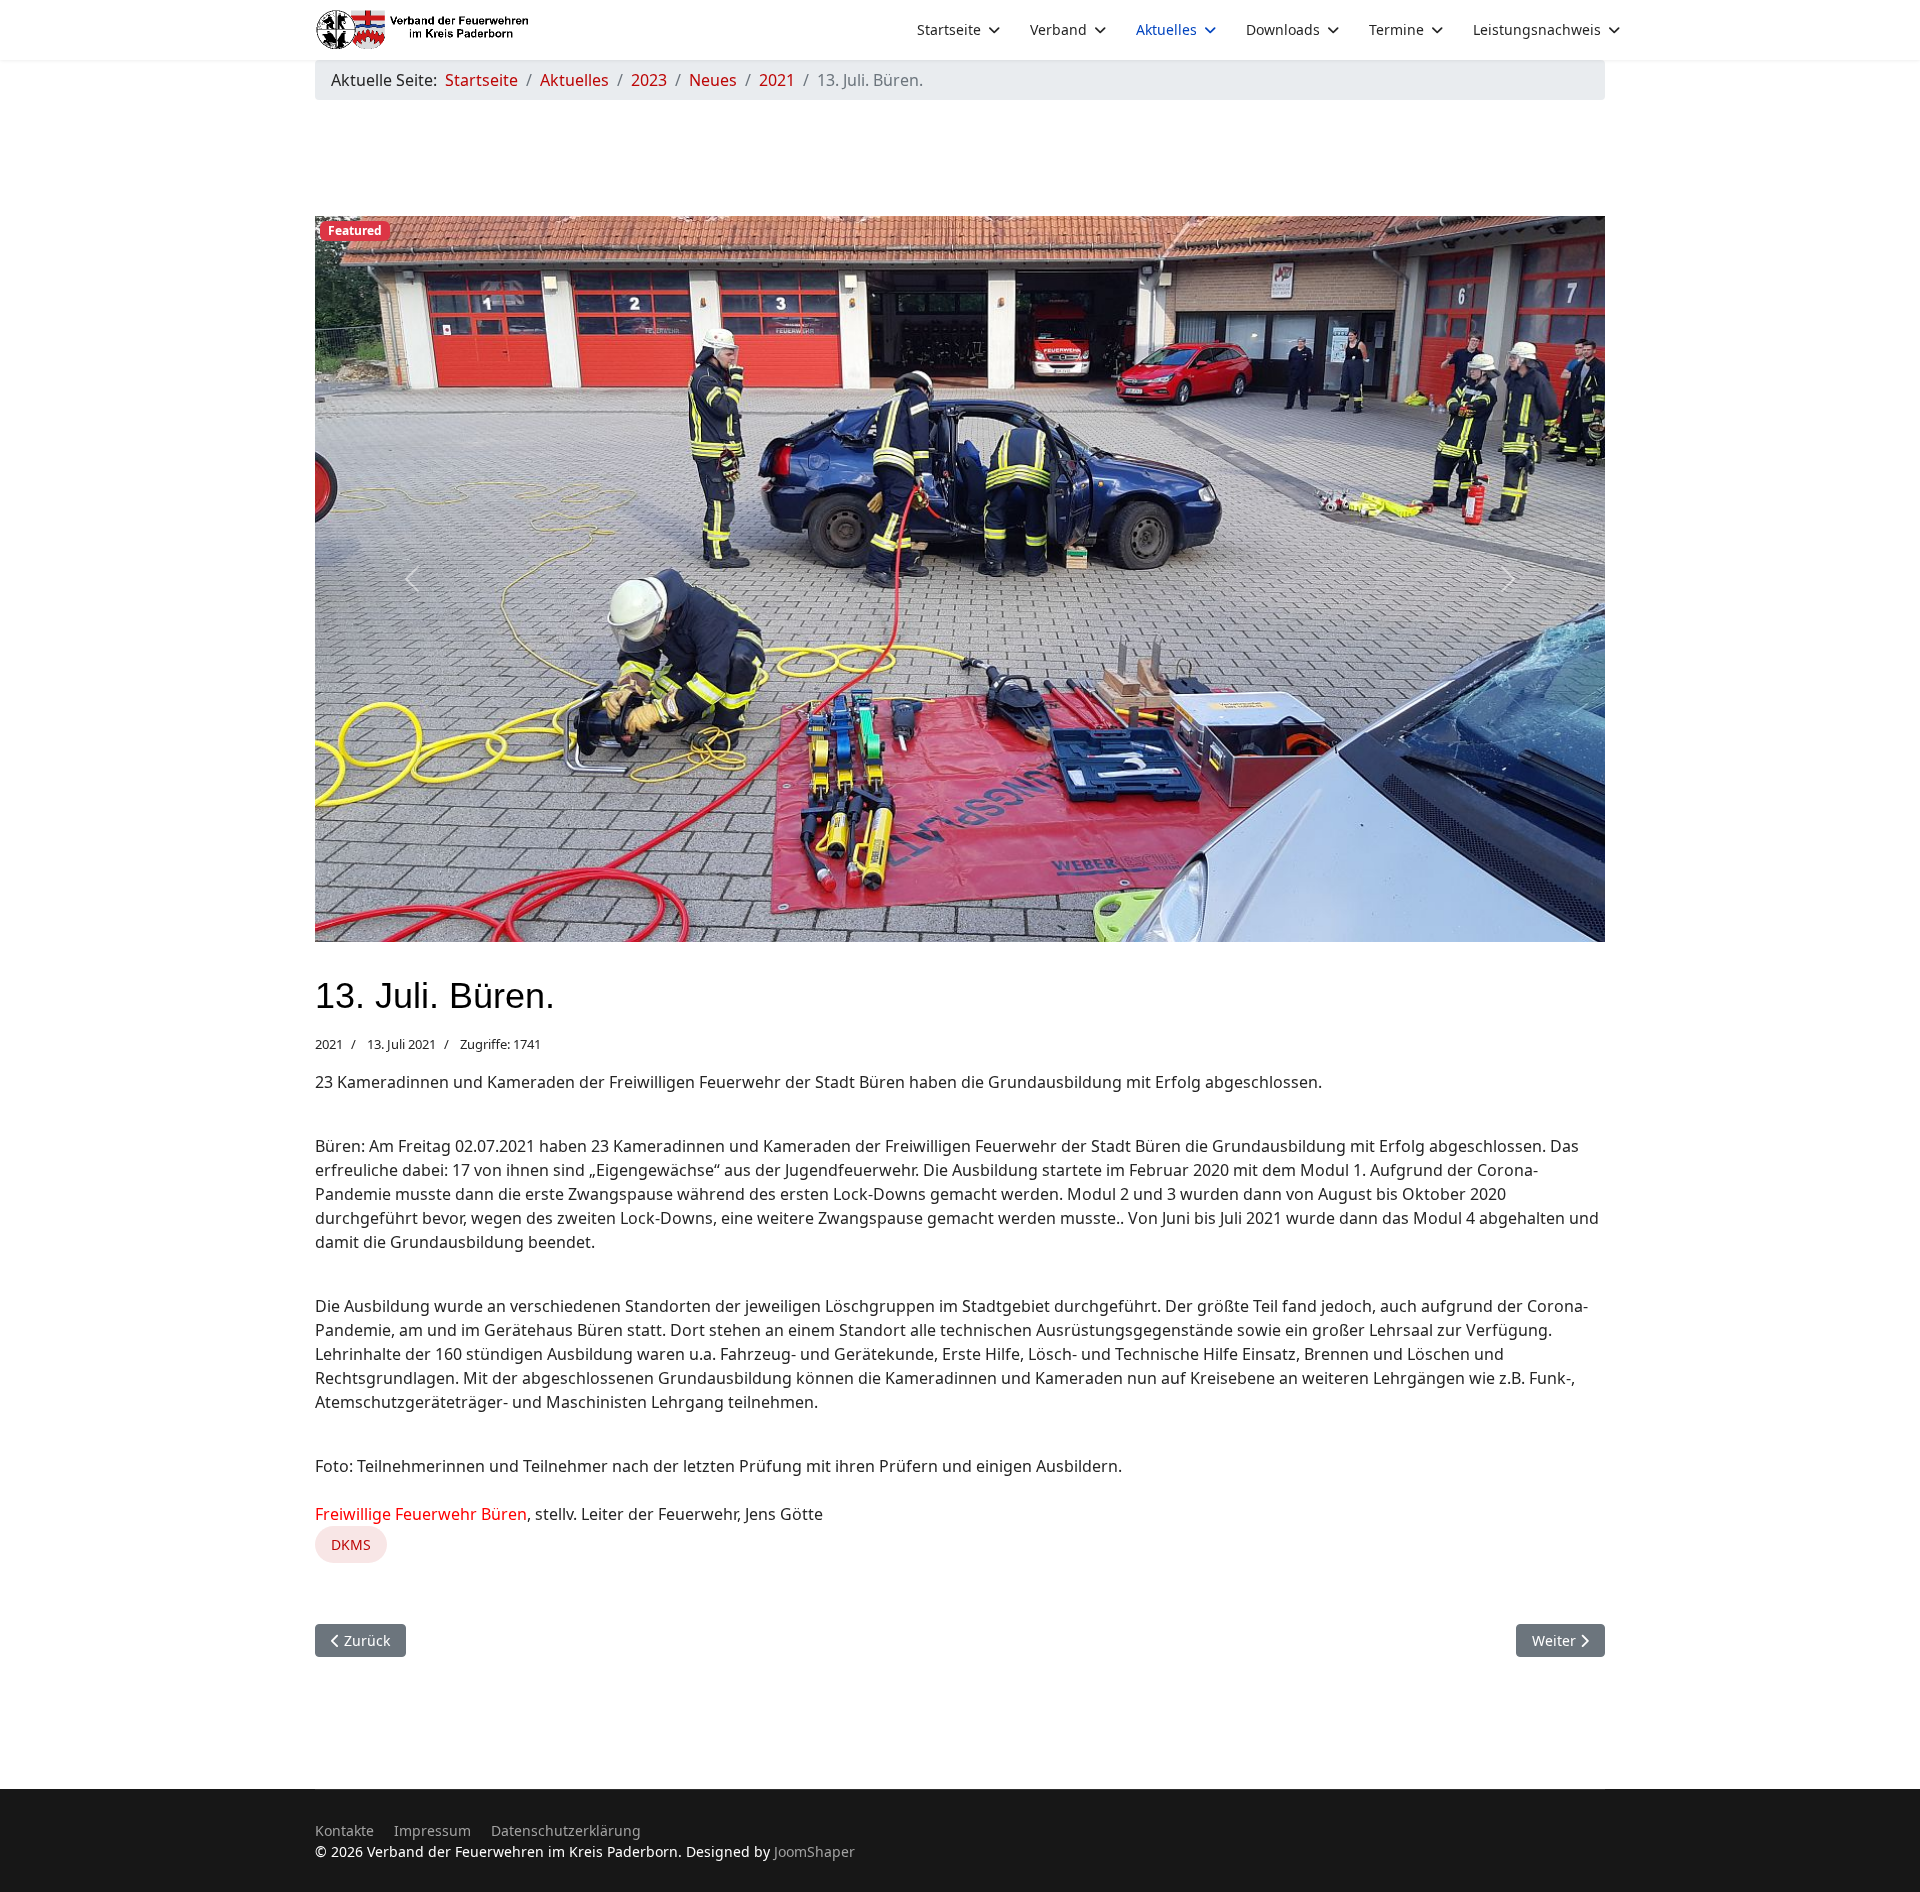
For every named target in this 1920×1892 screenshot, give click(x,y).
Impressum (432, 1830)
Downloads (1283, 29)
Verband (1058, 29)
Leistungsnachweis (1537, 29)
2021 (329, 1044)
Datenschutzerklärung (566, 1830)
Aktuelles (1166, 29)
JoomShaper (814, 1851)
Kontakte (344, 1830)
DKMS (351, 1544)
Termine (1396, 29)
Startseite (949, 29)
